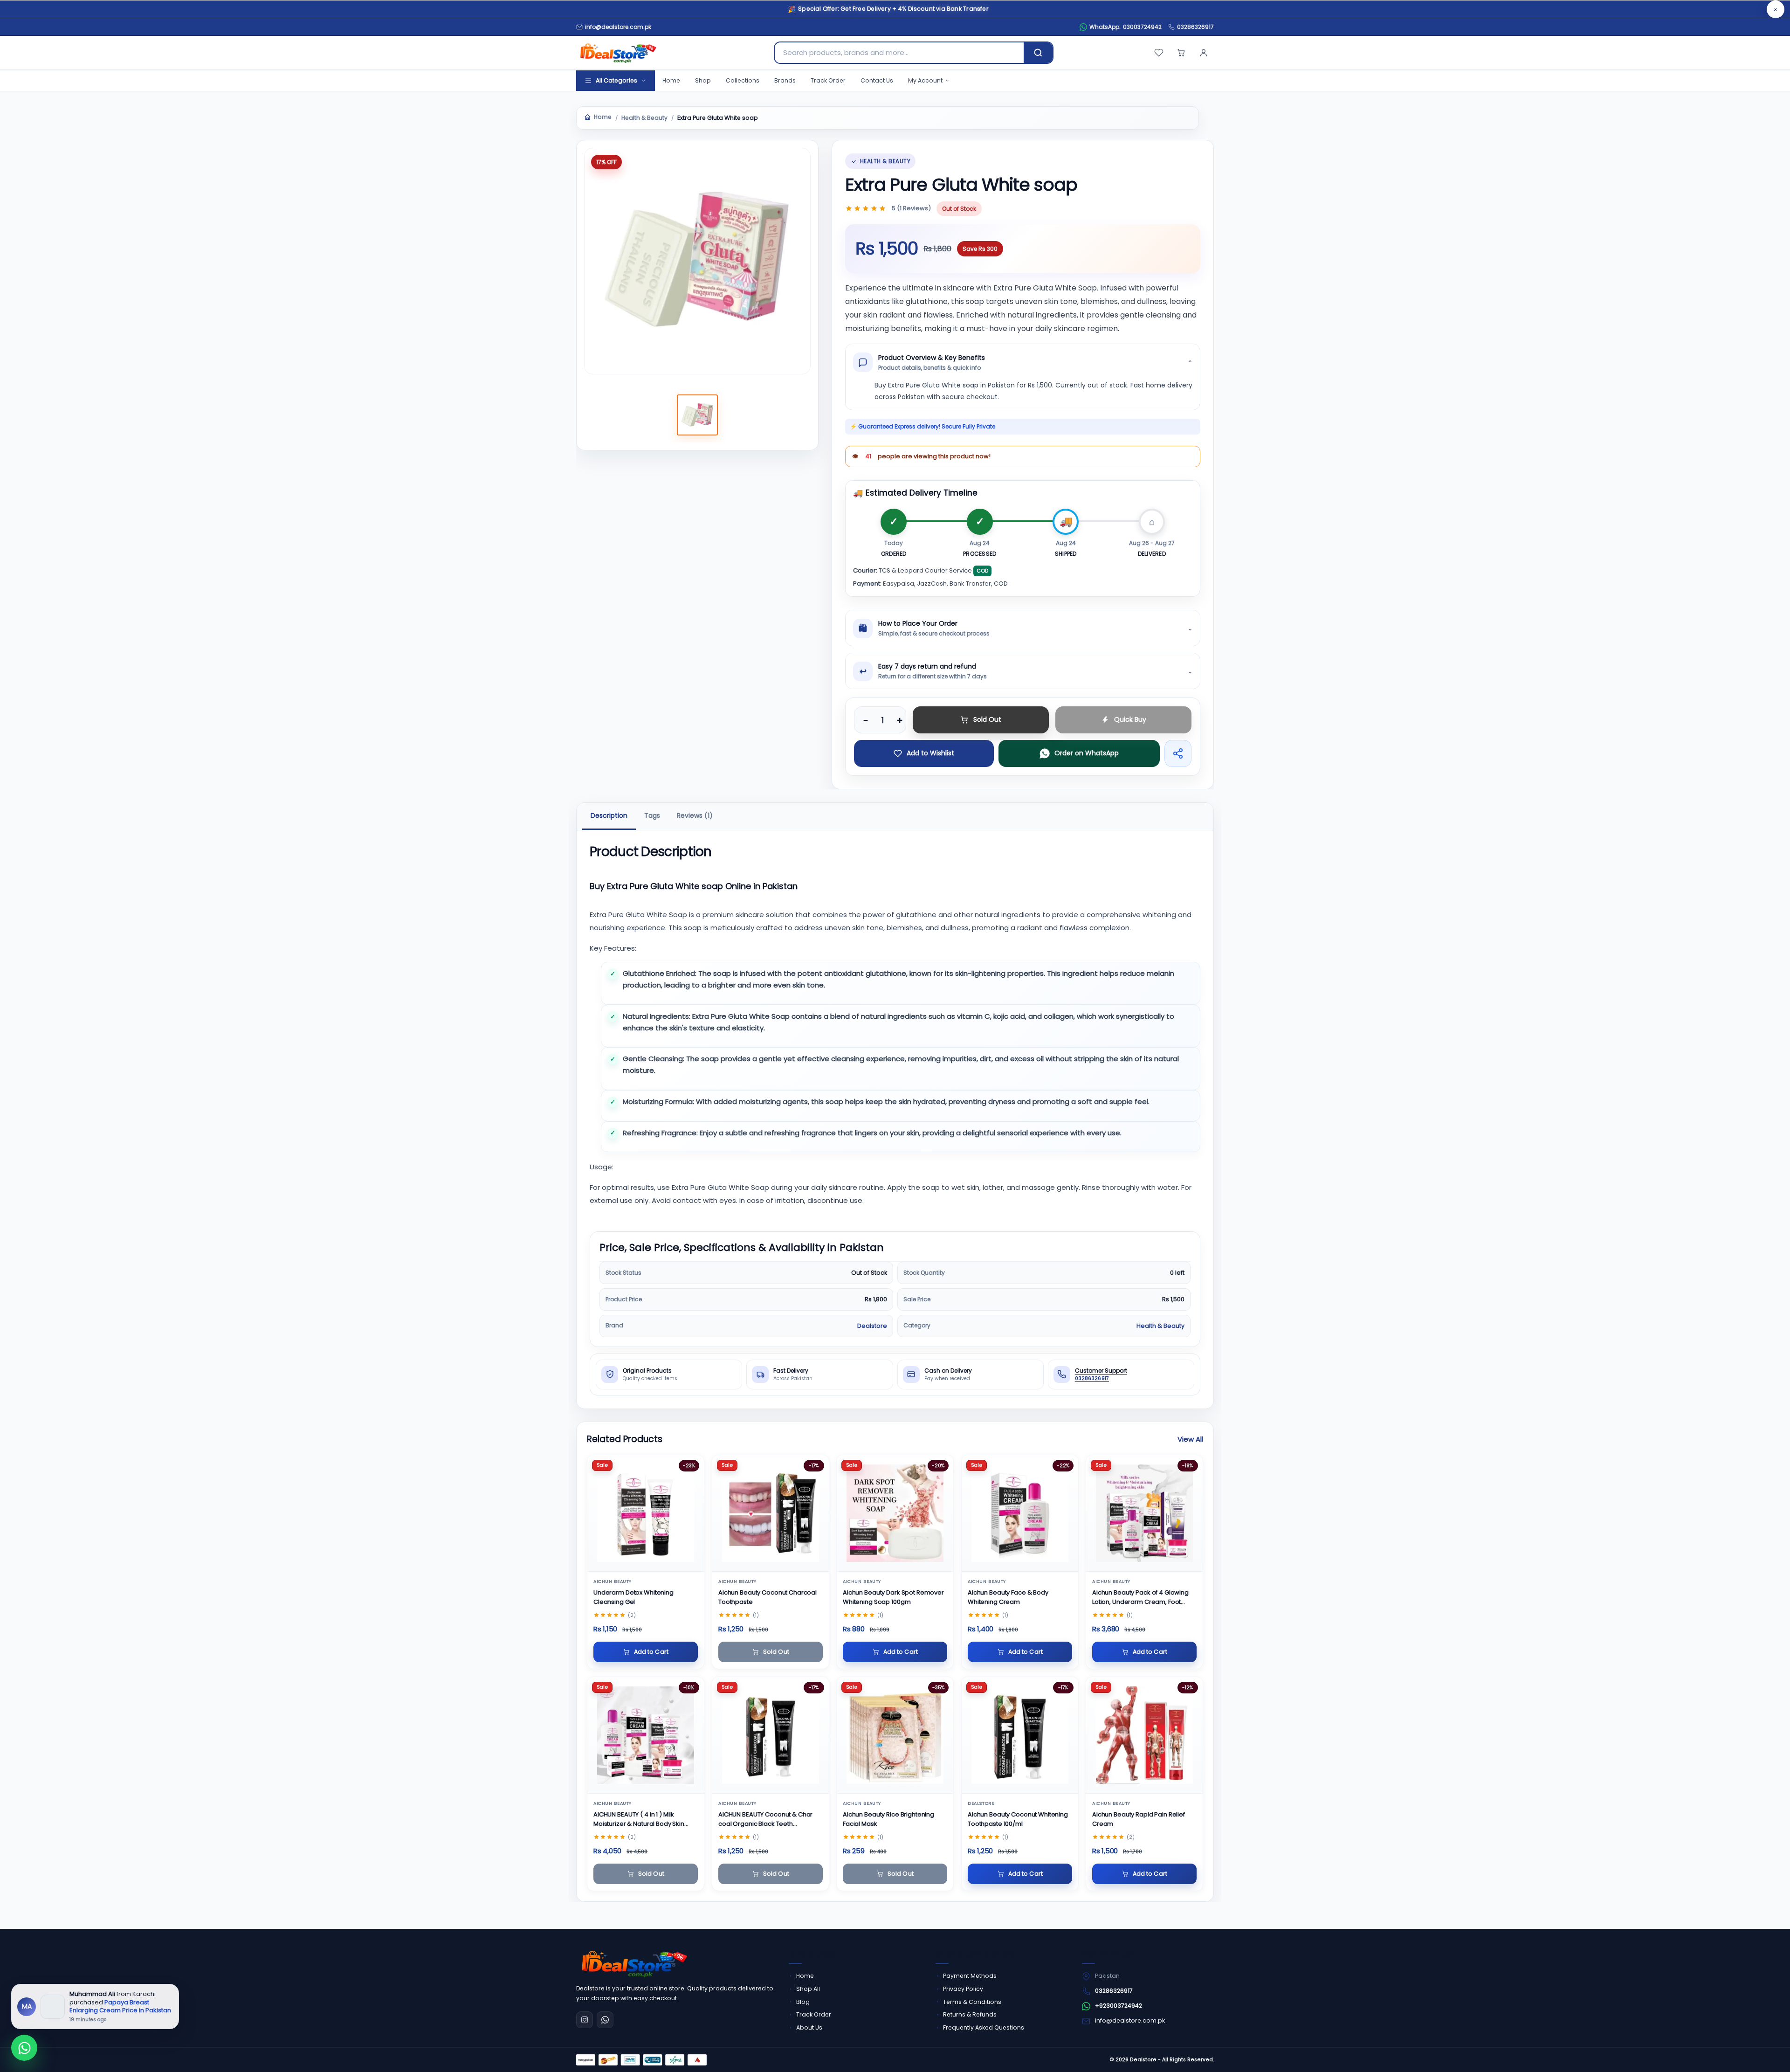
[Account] (1204, 53)
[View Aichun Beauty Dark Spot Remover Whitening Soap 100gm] (895, 1513)
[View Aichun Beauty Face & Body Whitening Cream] (1020, 1513)
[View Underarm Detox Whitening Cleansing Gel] (646, 1513)
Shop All (808, 1989)
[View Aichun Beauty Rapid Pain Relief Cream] (1144, 1735)
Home (671, 80)
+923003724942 (1119, 2006)
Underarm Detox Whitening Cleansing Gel (633, 1597)
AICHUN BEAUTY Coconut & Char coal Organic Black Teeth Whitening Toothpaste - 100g (765, 1820)
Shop (703, 80)
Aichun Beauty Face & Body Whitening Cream (1008, 1597)
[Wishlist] (1159, 53)
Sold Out (987, 719)
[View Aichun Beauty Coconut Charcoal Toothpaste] (771, 1513)
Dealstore (872, 1325)
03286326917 (1195, 27)
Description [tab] (609, 815)
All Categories (616, 80)
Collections (743, 80)
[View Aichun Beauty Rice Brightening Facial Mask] (895, 1735)
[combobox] (899, 53)
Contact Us (877, 80)
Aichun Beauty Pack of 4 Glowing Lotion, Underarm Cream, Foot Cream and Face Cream (1140, 1598)
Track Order (828, 80)
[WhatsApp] (605, 2020)
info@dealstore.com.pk (1130, 2020)
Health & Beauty (644, 118)
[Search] (1038, 53)
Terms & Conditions (972, 2002)
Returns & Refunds (970, 2014)
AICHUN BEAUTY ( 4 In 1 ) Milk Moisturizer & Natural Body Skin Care (639, 1820)
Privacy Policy (963, 1989)
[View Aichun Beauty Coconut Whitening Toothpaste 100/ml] (1020, 1735)
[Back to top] (1766, 2053)
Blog (803, 2002)
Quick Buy (1130, 719)
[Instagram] (585, 2020)
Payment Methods (970, 1976)
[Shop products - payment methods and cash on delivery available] (641, 2060)
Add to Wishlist (930, 753)
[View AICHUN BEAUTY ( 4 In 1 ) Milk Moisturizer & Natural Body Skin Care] (646, 1735)
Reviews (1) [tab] (695, 815)
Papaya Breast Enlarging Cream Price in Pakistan (120, 2006)
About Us (809, 2027)
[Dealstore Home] (616, 53)
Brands (785, 80)
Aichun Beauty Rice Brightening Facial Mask (888, 1819)
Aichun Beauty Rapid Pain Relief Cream (1139, 1819)
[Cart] (1181, 53)
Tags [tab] (652, 815)
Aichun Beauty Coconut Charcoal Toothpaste (768, 1597)
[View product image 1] (697, 415)
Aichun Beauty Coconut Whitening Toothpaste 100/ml (1018, 1819)
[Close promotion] (1776, 9)
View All (1190, 1439)
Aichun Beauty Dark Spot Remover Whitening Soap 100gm (893, 1597)
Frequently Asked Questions (984, 2027)
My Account (925, 80)
